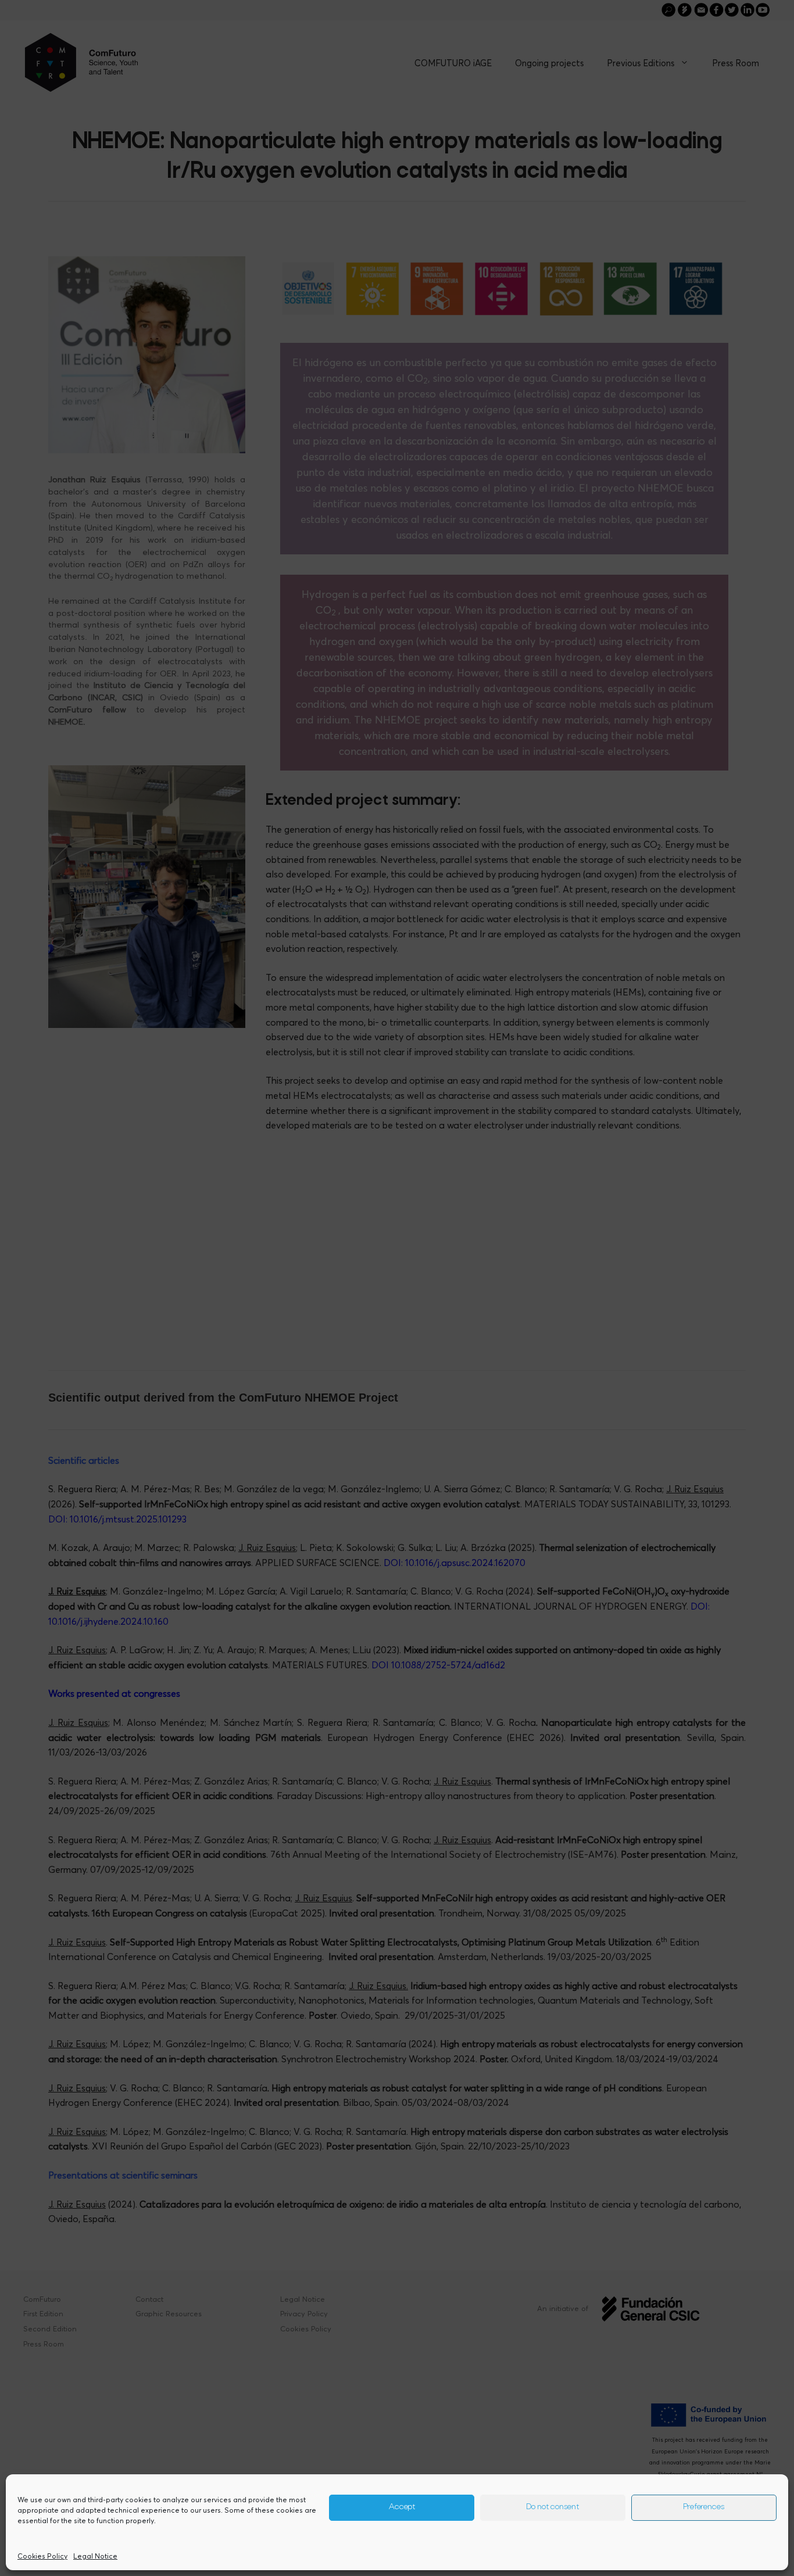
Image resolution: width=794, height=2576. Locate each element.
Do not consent (553, 2508)
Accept (402, 2508)
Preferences (704, 2508)
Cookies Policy (42, 2556)
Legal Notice (95, 2556)
